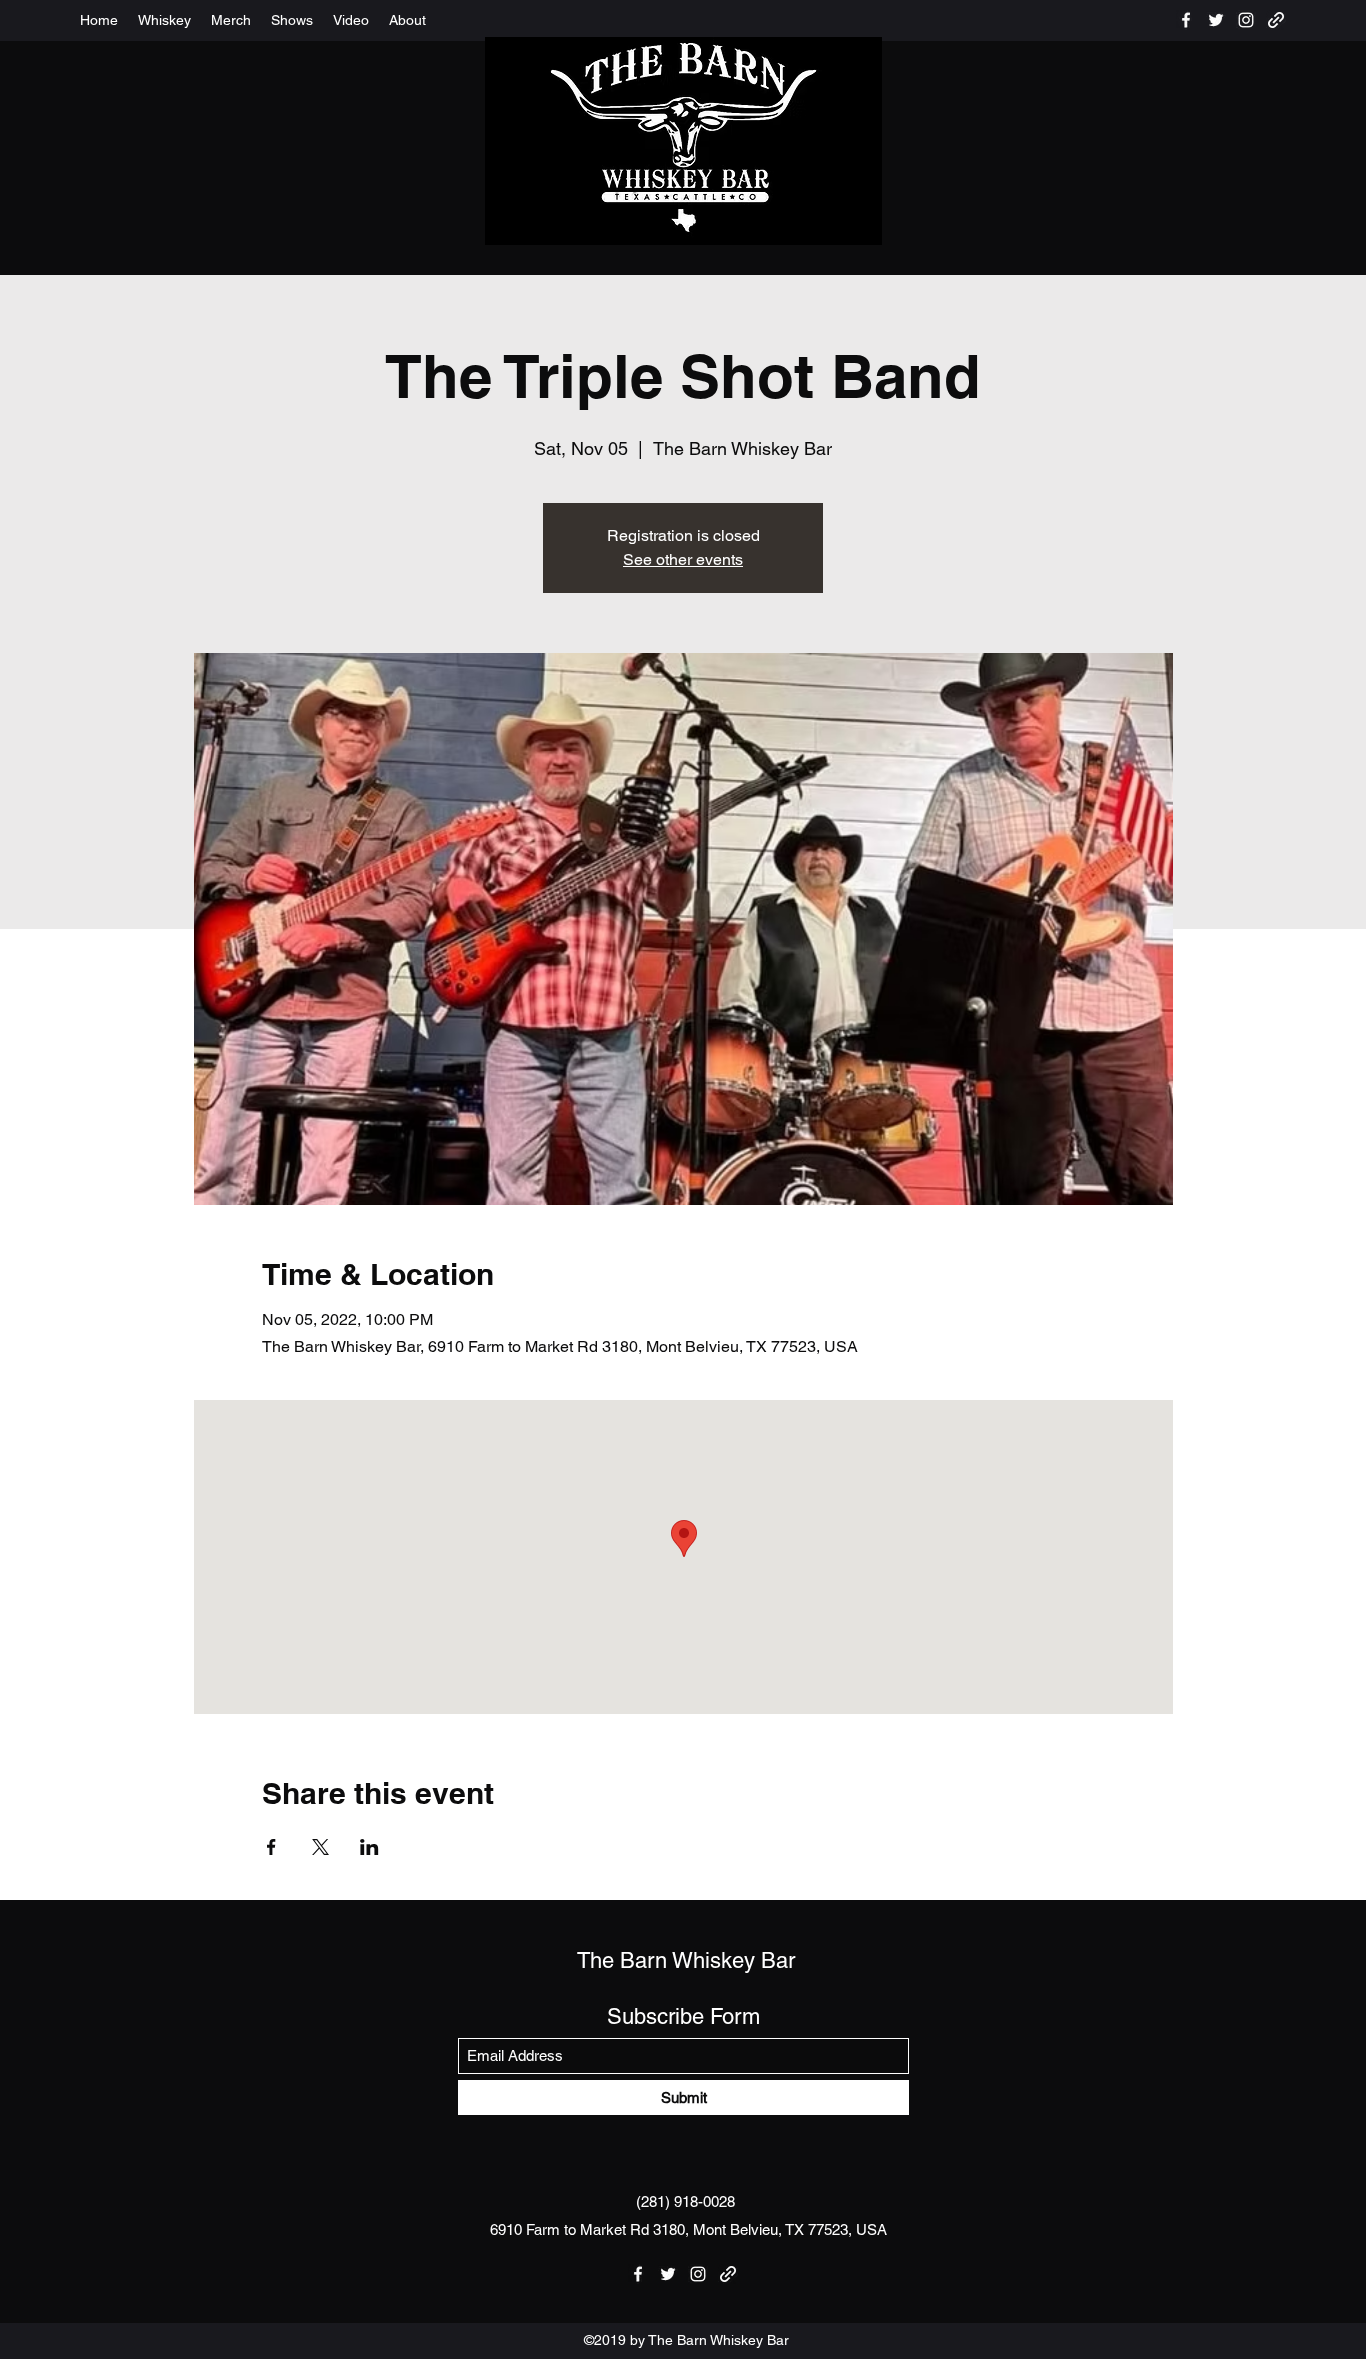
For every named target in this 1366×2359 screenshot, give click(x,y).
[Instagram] (1246, 20)
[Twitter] (1216, 20)
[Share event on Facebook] (271, 1847)
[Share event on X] (320, 1847)
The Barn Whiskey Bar (686, 1960)
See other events (683, 559)
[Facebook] (1186, 20)
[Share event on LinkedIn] (369, 1847)
